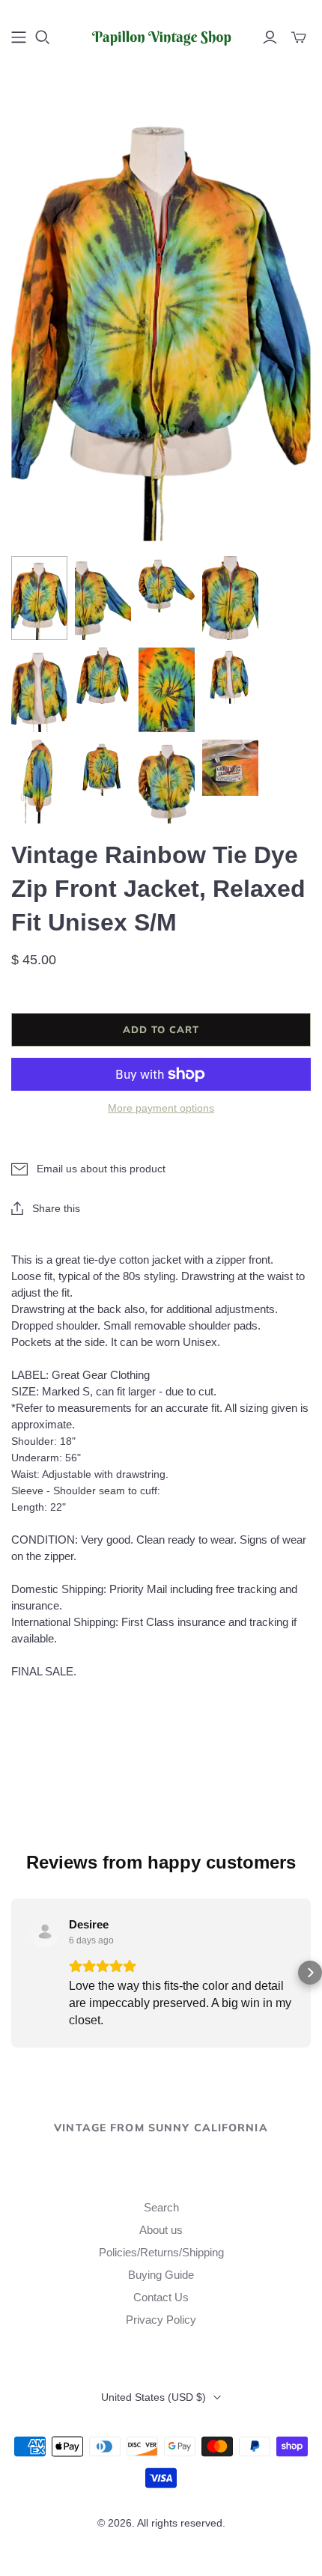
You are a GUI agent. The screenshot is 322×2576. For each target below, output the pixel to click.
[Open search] (43, 37)
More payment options (161, 1108)
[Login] (270, 37)
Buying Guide (161, 2275)
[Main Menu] (19, 37)
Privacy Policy (161, 2320)
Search (161, 2207)
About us (161, 2230)
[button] (12, 1973)
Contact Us (161, 2297)
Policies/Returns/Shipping (161, 2252)
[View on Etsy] (45, 1932)
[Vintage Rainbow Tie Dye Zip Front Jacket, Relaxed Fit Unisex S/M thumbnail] (39, 599)
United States (154, 2397)
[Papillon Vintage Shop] (161, 35)
